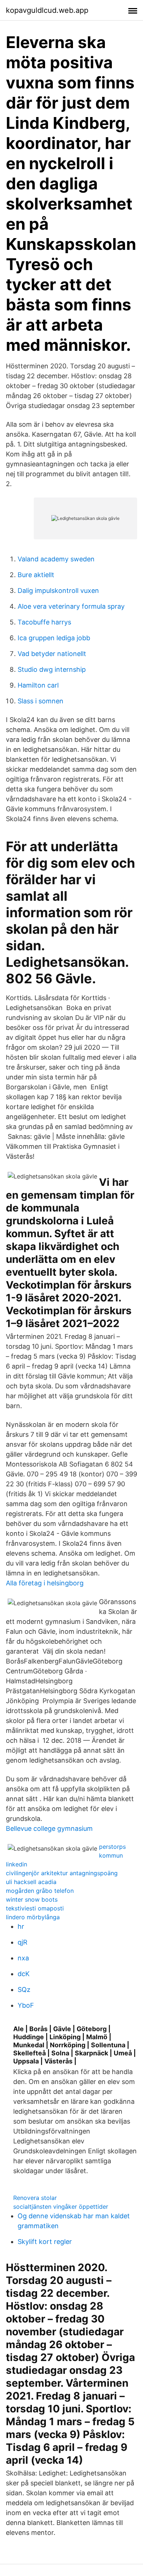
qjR (23, 1942)
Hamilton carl (38, 685)
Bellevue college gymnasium (49, 1828)
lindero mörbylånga (33, 1917)
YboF (26, 2005)
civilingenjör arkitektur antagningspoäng (62, 1873)
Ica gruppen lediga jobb (54, 638)
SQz (24, 1990)
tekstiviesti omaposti (35, 1908)
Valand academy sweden (56, 559)
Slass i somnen (41, 701)
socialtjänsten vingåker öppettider (61, 2207)
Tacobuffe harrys (44, 622)
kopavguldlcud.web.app (47, 10)
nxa (23, 1958)
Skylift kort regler (45, 2242)
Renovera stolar (35, 2198)
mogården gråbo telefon (40, 1891)
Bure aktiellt (36, 575)
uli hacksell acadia (31, 1882)
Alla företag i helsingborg (45, 1583)
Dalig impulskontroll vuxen (58, 591)
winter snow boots (32, 1899)
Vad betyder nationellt (52, 654)
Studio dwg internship (52, 669)
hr (21, 1926)
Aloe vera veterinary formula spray (71, 606)
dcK (24, 1974)
